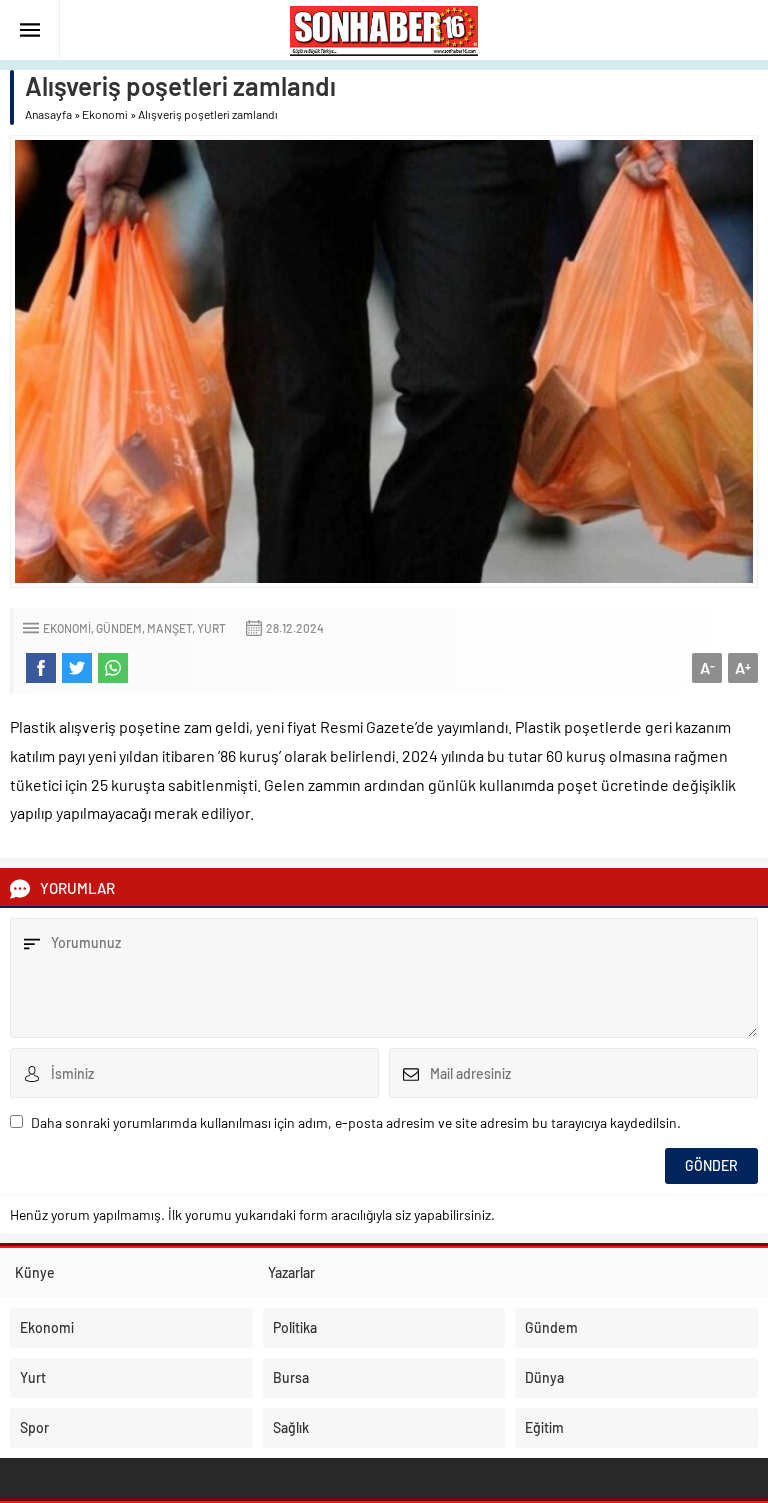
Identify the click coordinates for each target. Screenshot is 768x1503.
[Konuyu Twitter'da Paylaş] (77, 668)
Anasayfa (48, 114)
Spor (34, 1427)
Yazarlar (291, 1272)
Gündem (119, 628)
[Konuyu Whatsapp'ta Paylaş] (113, 668)
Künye (35, 1272)
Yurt (211, 628)
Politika (295, 1327)
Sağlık (291, 1427)
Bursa (291, 1377)
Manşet (169, 628)
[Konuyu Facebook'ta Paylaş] (41, 668)
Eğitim (544, 1427)
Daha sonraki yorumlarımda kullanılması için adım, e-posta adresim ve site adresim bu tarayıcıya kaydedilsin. (356, 1122)
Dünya (544, 1377)
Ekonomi (105, 114)
